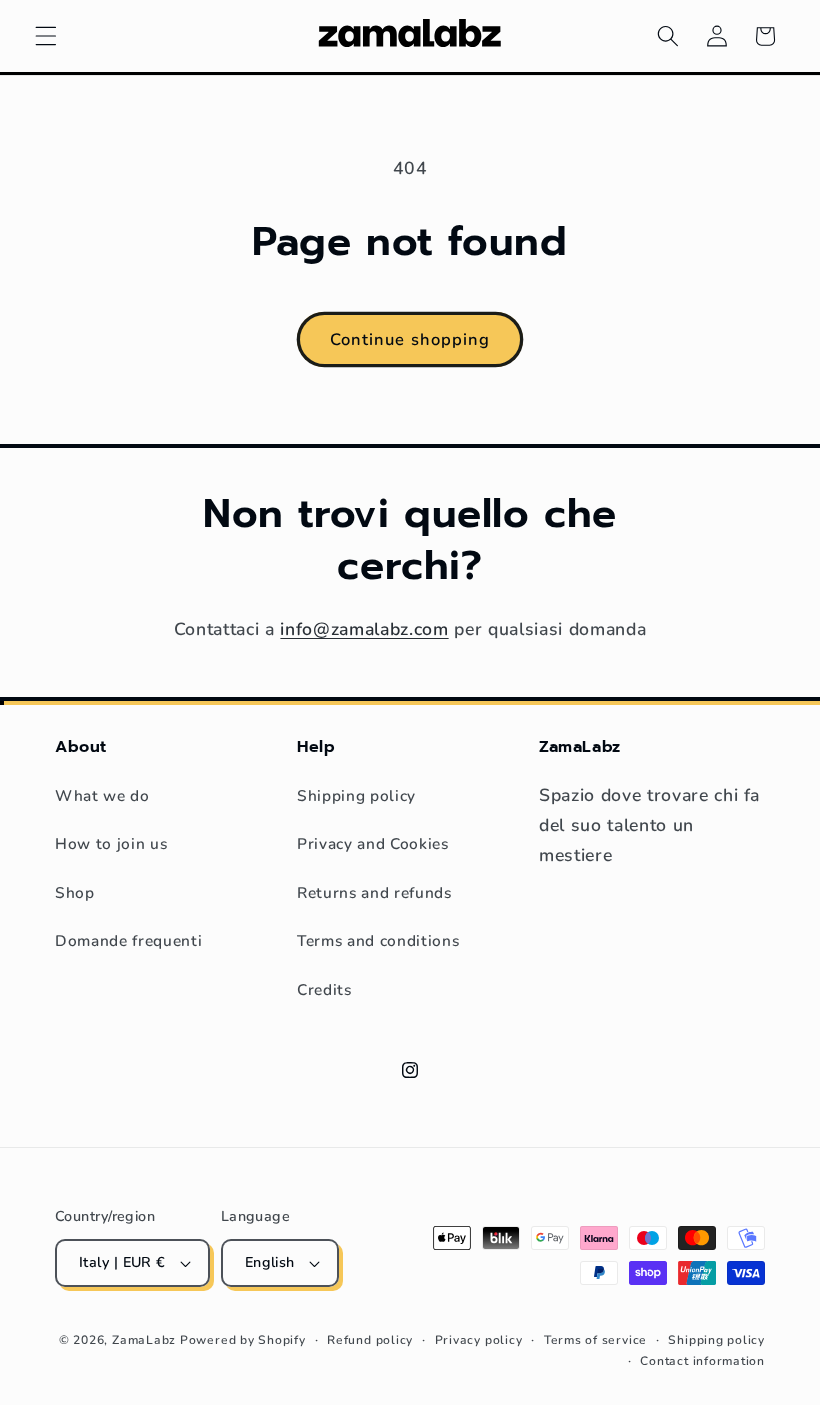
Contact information (702, 1361)
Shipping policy (356, 795)
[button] (46, 36)
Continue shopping (410, 339)
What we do (102, 795)
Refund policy (370, 1340)
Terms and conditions (378, 940)
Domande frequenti (128, 940)
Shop (75, 892)
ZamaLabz (144, 1340)
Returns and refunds (374, 892)
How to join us (111, 843)
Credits (324, 989)
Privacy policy (479, 1340)
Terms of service (595, 1340)
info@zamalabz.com (364, 629)
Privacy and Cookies (373, 843)
